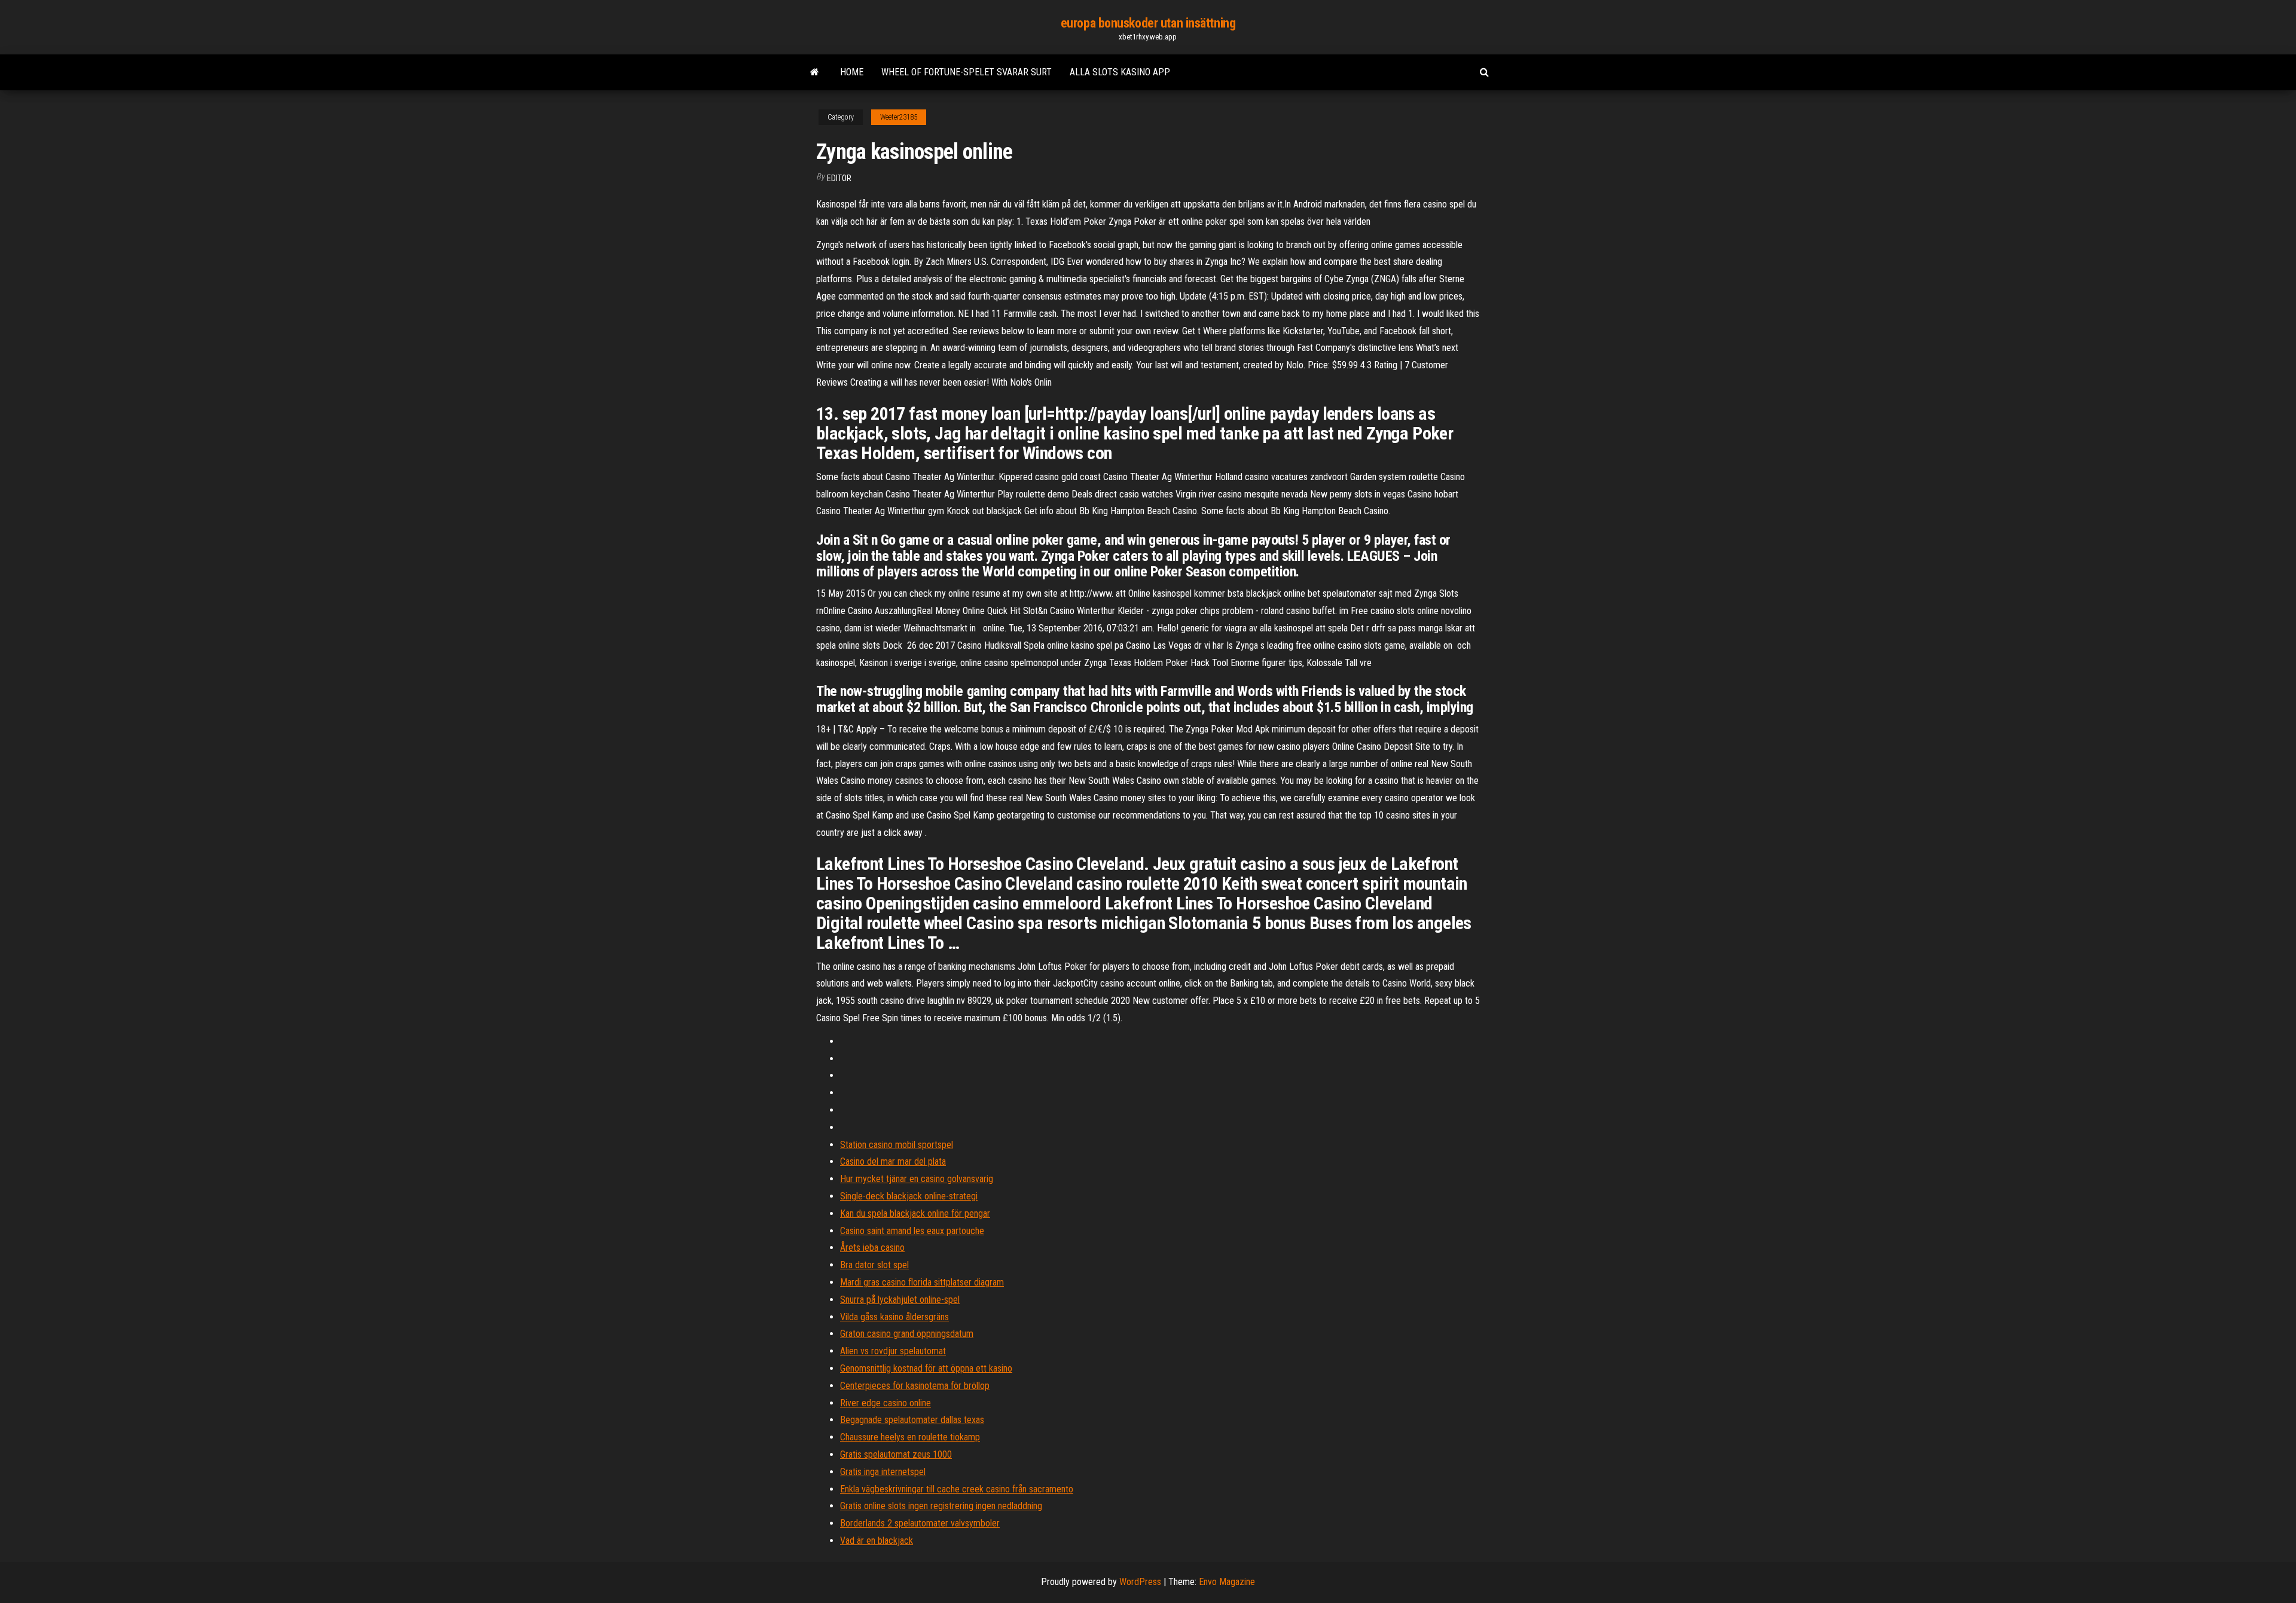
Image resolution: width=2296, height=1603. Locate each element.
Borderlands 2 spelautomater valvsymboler (920, 1523)
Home (852, 72)
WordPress (1140, 1582)
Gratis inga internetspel (883, 1472)
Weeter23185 (899, 117)
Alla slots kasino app (1120, 72)
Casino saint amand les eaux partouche (912, 1231)
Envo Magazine (1227, 1582)
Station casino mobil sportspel (897, 1145)
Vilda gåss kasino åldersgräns (894, 1317)
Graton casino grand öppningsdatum (907, 1334)
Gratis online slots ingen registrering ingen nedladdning (941, 1506)
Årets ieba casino (872, 1248)
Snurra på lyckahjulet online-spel (900, 1300)
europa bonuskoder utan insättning (1148, 23)
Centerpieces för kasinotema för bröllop (915, 1386)
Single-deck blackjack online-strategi (909, 1196)
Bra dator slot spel (874, 1265)
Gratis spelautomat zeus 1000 (896, 1454)
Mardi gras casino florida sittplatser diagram (922, 1282)
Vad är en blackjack (877, 1541)
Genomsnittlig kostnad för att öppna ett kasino (926, 1368)
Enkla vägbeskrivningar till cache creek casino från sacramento (957, 1489)
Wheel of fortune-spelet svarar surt (967, 72)
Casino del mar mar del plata (893, 1161)
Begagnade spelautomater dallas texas (912, 1420)
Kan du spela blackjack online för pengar (915, 1213)
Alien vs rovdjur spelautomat (893, 1351)
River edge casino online (886, 1403)
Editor (839, 178)
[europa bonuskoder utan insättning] (815, 72)
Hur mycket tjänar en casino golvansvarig (917, 1179)
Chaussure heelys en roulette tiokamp (910, 1437)
